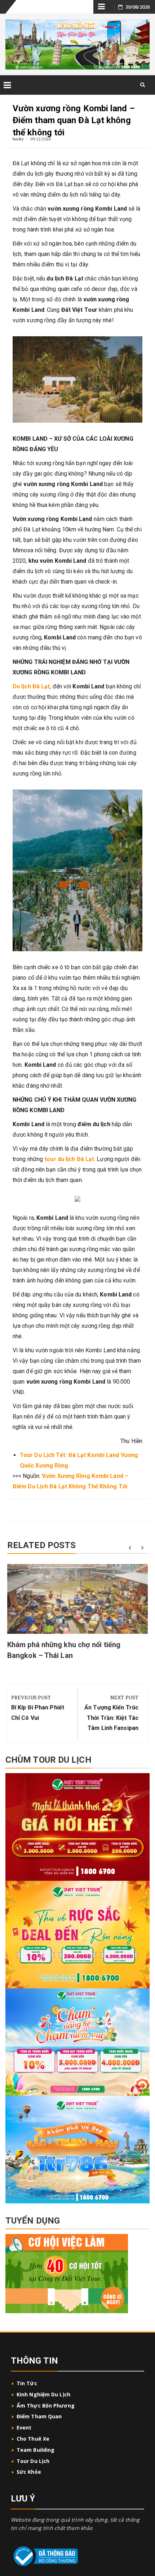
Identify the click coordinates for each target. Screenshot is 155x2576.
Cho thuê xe (33, 2439)
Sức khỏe (29, 2472)
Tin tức (27, 2383)
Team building (36, 2450)
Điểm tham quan (39, 2416)
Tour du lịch (33, 2461)
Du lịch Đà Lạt (31, 686)
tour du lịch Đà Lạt (69, 1159)
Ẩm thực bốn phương (46, 2406)
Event (24, 2427)
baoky (18, 139)
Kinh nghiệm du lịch (43, 2394)
